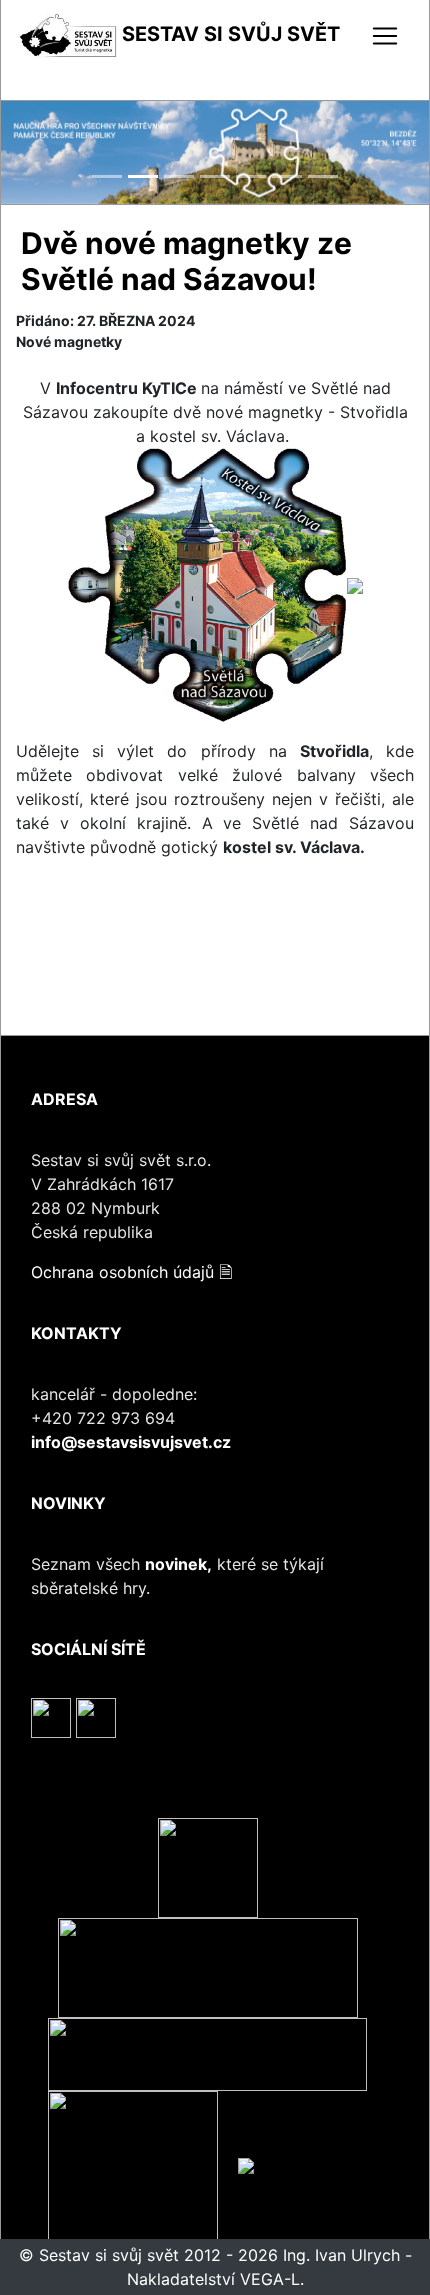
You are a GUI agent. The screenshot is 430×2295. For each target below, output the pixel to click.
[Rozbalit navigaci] (385, 36)
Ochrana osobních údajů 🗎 (131, 1272)
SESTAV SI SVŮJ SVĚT (228, 34)
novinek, (178, 1564)
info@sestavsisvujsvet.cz (131, 1442)
